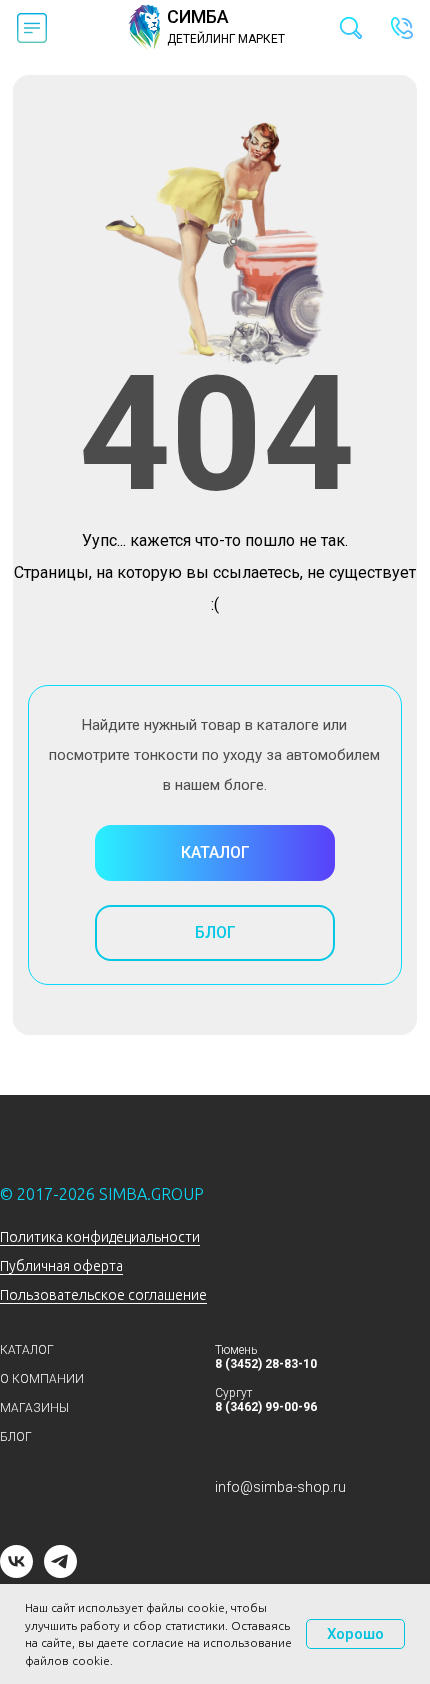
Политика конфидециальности (100, 1237)
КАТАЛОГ (27, 1350)
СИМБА (198, 16)
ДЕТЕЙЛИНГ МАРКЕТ (226, 39)
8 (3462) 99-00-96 (266, 1407)
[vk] (16, 1572)
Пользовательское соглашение (103, 1295)
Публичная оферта (61, 1266)
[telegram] (60, 1572)
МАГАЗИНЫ (34, 1408)
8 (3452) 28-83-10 (266, 1364)
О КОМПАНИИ (42, 1379)
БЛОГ (16, 1437)
